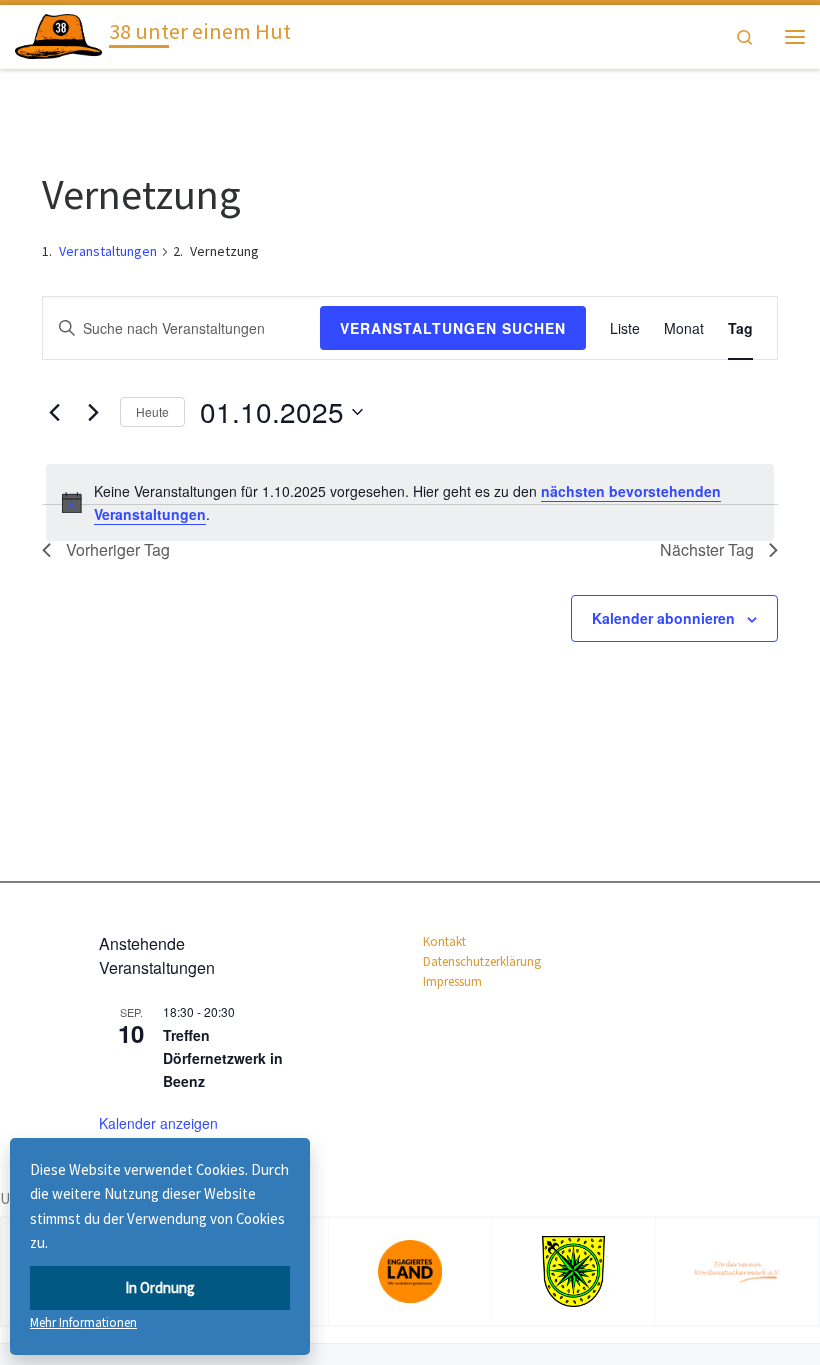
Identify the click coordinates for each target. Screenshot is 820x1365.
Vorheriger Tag (118, 549)
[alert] (410, 502)
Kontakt (444, 941)
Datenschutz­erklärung (482, 961)
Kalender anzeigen (158, 1123)
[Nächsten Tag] (93, 412)
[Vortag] (54, 412)
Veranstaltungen (108, 251)
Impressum (452, 981)
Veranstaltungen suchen (453, 328)
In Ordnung (160, 1287)
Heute (152, 411)
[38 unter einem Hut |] (58, 34)
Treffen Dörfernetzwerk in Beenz (223, 1057)
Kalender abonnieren (663, 618)
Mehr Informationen (83, 1322)
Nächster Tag (707, 549)
